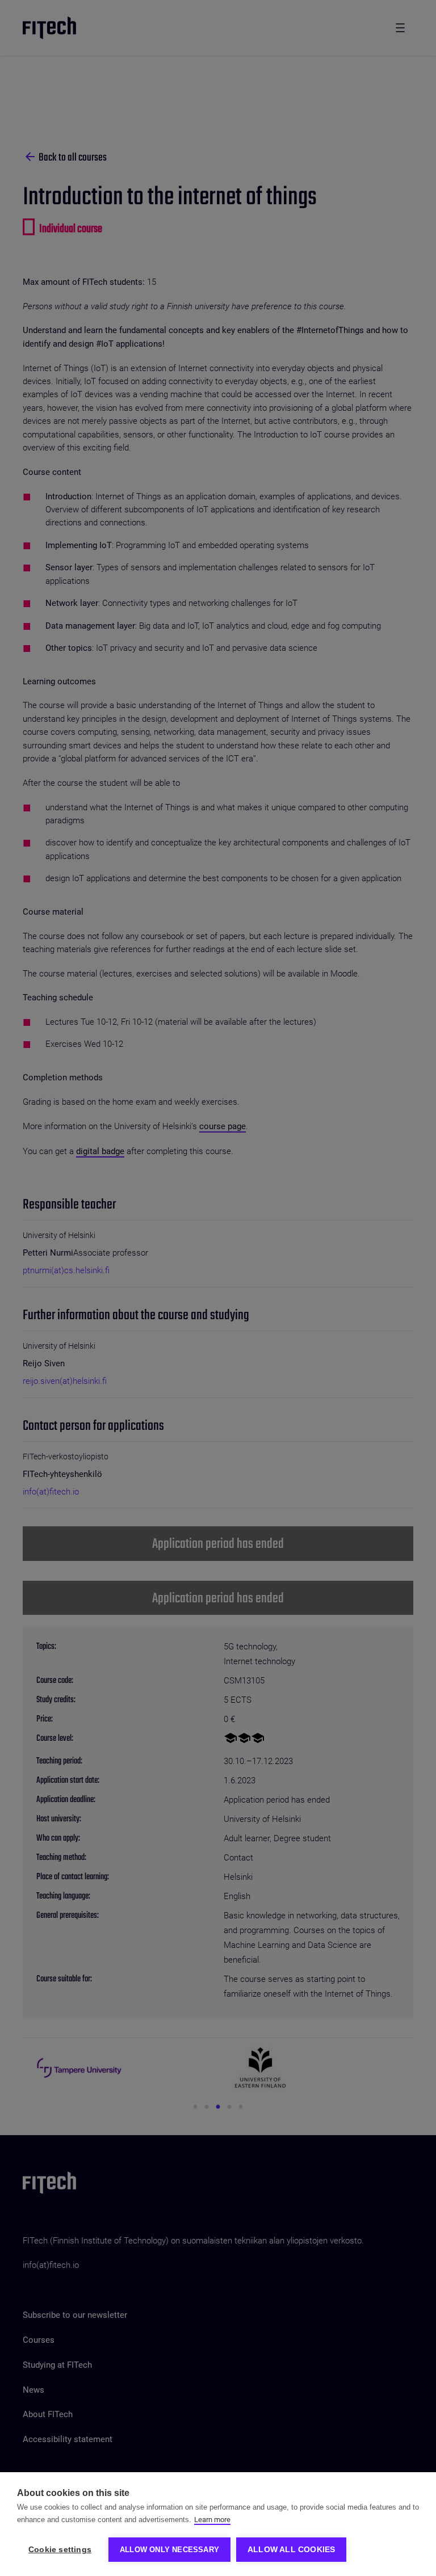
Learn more (212, 2520)
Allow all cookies (291, 2550)
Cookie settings (60, 2550)
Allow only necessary (169, 2550)
